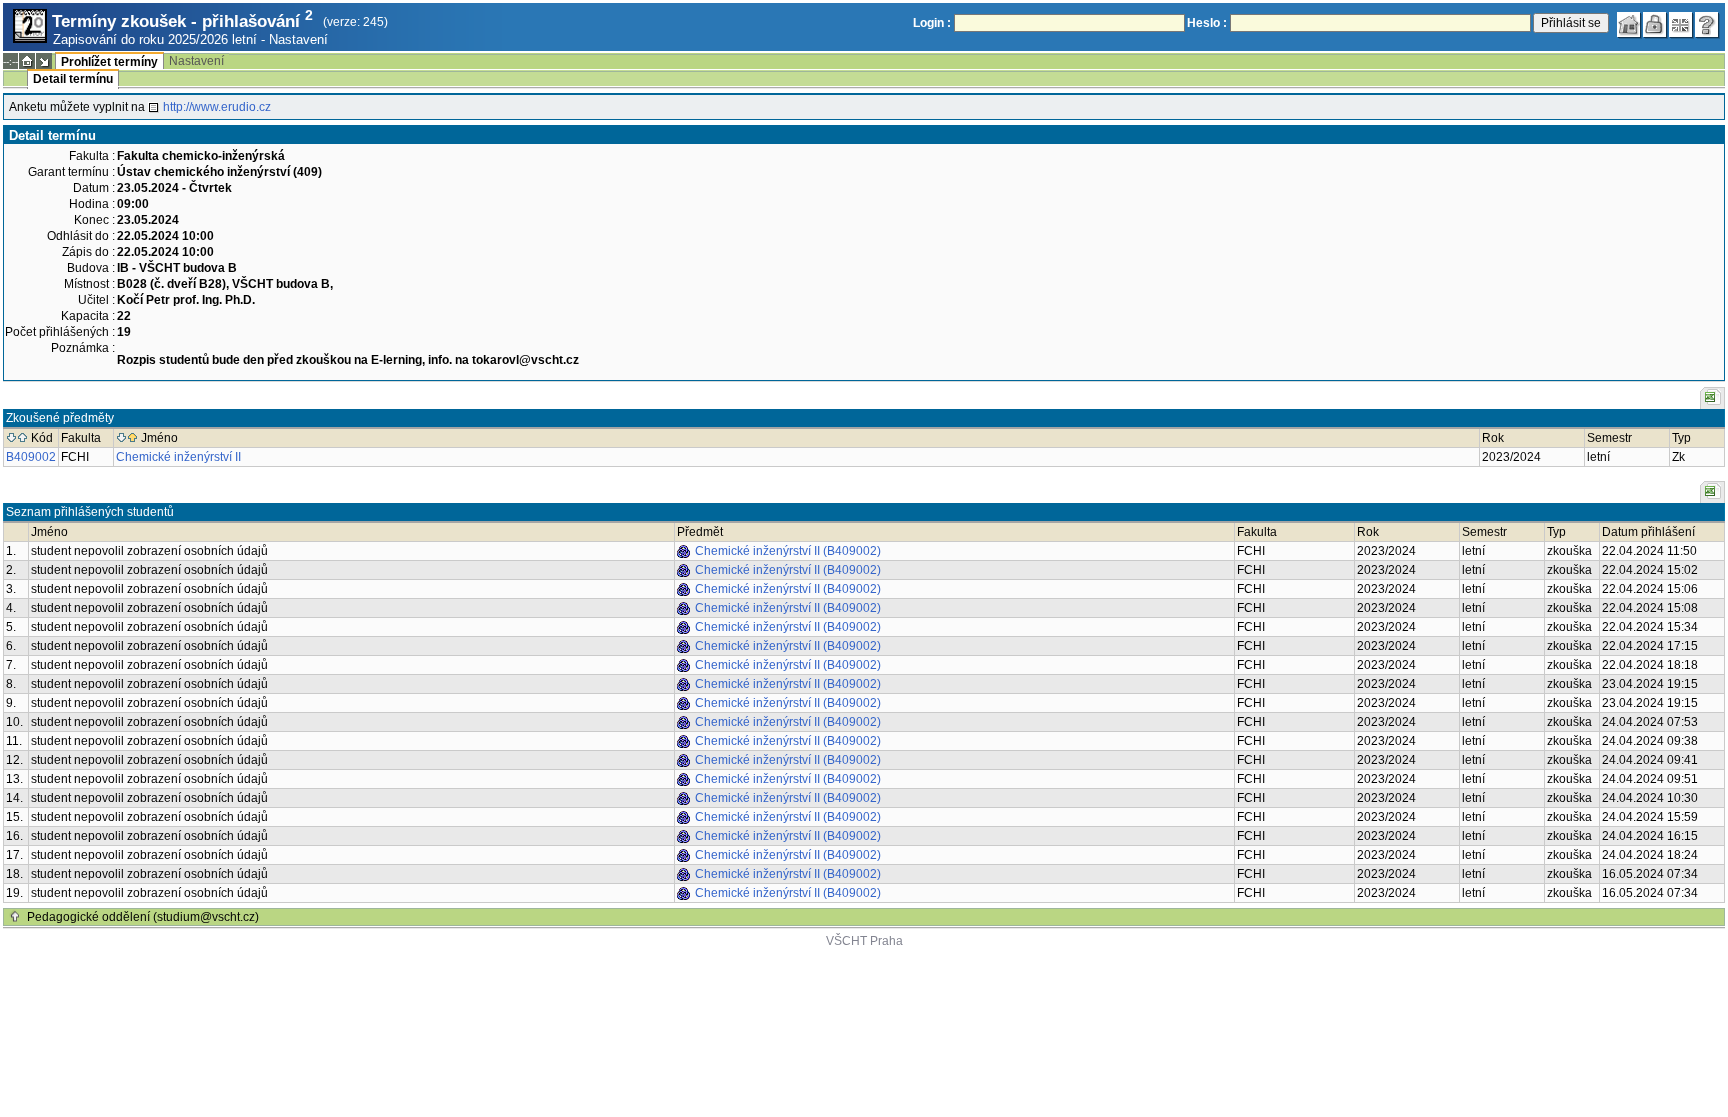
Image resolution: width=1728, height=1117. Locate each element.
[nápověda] (1707, 25)
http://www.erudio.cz (217, 107)
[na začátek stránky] (15, 917)
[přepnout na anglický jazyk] (1681, 25)
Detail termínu (73, 79)
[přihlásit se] (1655, 25)
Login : (932, 23)
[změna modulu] (44, 61)
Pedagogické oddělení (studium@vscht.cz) (143, 917)
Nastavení (298, 39)
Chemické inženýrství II (178, 457)
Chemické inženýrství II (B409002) (788, 551)
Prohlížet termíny (109, 62)
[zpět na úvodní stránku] (1629, 25)
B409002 (31, 457)
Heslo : (1207, 23)
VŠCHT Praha (864, 941)
